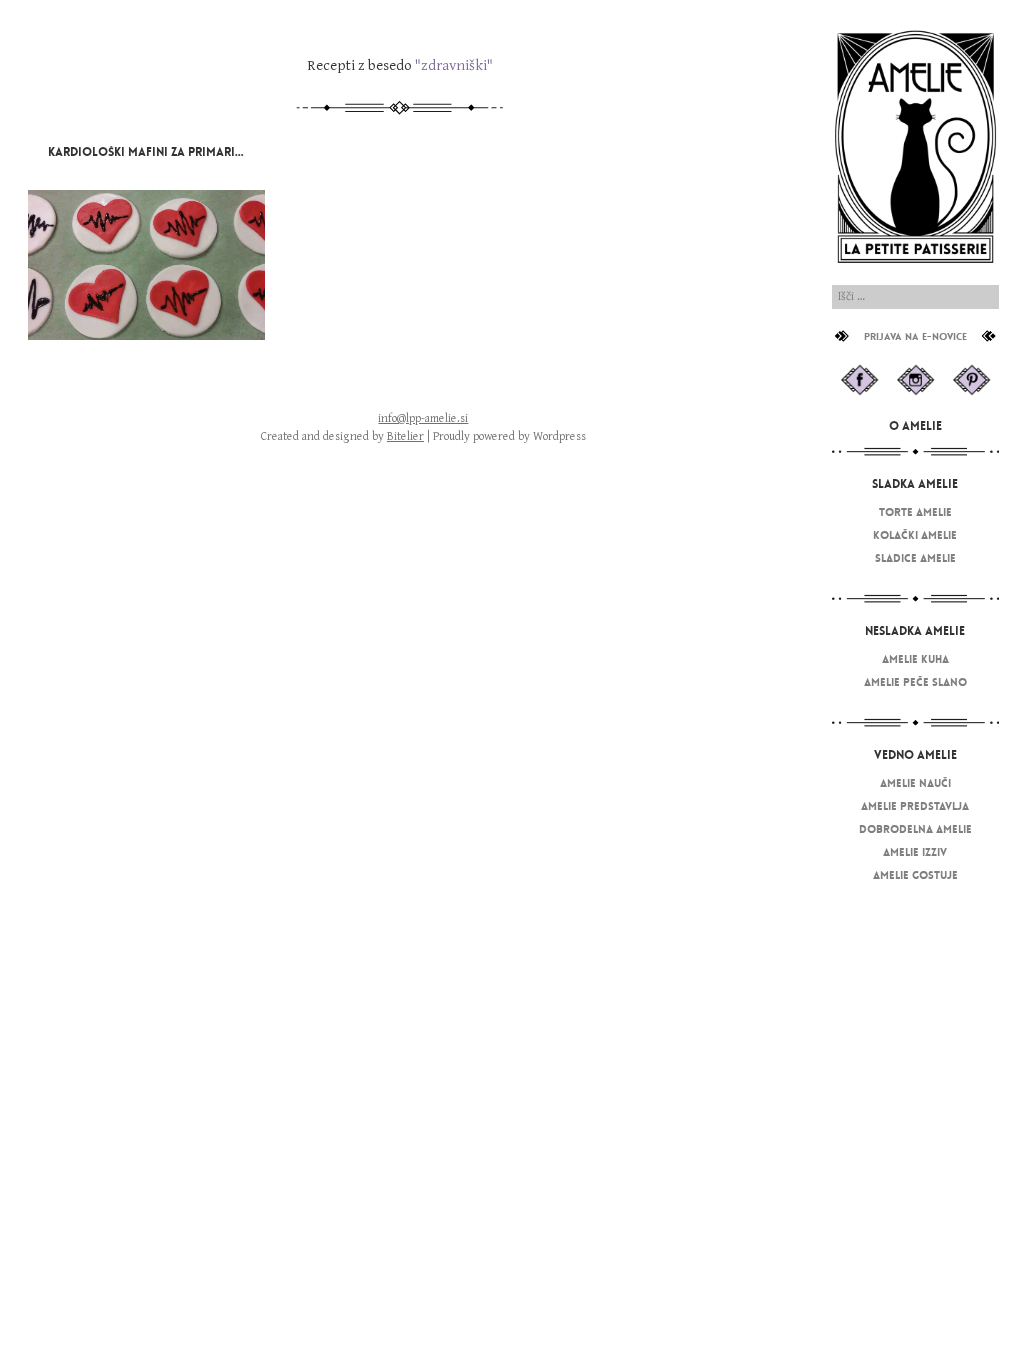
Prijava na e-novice (915, 337)
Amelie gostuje (915, 875)
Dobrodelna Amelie (915, 829)
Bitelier (405, 436)
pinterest (971, 380)
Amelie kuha (915, 659)
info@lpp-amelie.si (423, 418)
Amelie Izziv (915, 852)
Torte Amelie (915, 512)
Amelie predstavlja (915, 806)
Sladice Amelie (915, 558)
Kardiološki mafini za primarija (148, 152)
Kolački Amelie (915, 535)
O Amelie (915, 426)
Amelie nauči (915, 783)
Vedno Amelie (915, 755)
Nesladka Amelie (915, 631)
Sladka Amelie (915, 484)
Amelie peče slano (915, 682)
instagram (915, 380)
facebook (859, 380)
